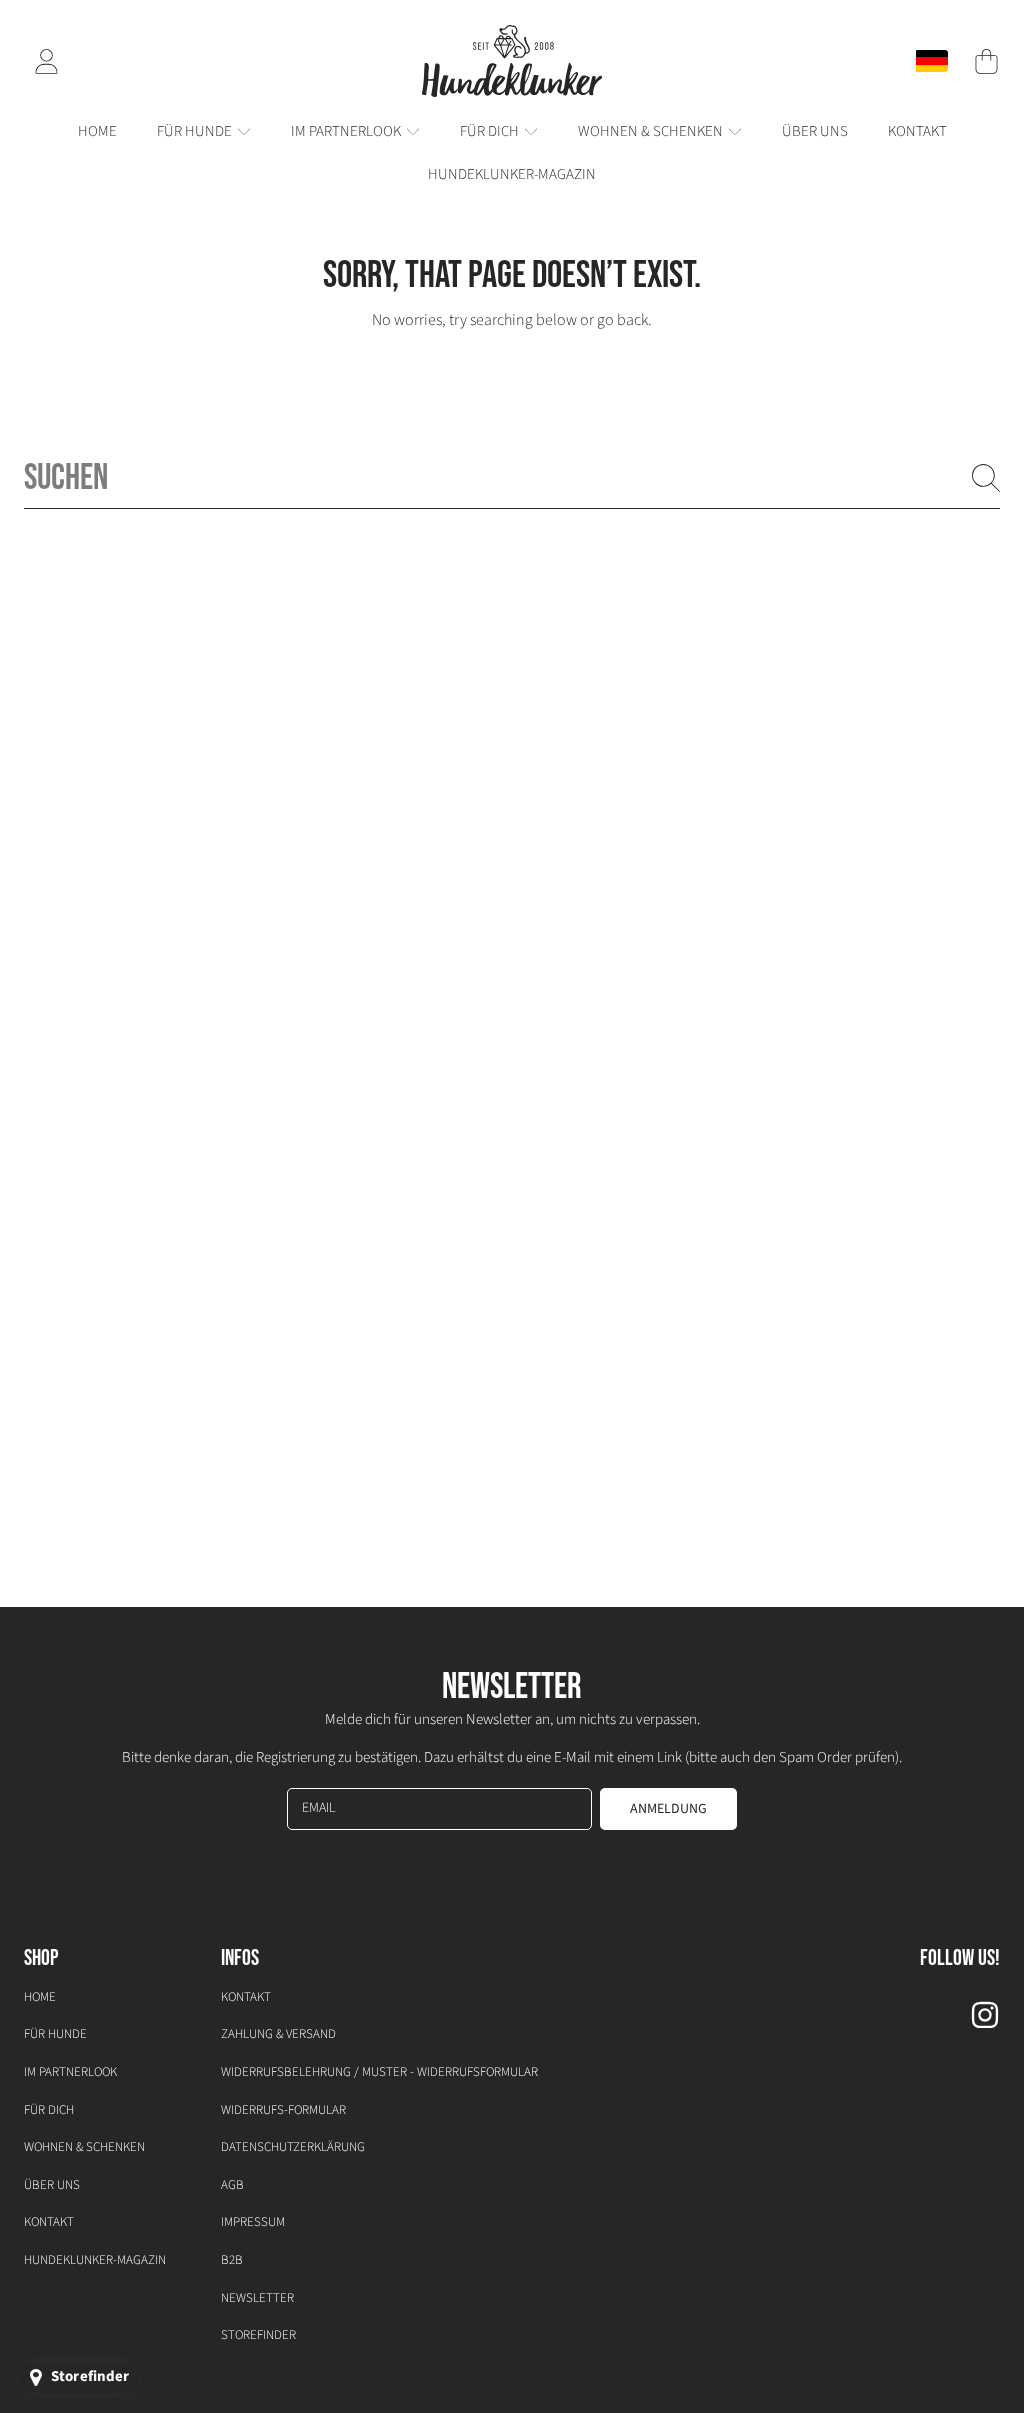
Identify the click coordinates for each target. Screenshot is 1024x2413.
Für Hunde (55, 2034)
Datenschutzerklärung (293, 2147)
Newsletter (257, 2298)
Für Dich (49, 2110)
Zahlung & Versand (278, 2034)
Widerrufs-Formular (283, 2110)
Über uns (52, 2185)
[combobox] (512, 478)
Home (40, 1997)
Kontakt (49, 2222)
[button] (986, 61)
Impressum (253, 2222)
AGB (232, 2185)
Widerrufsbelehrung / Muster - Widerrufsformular (379, 2072)
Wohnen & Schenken (84, 2147)
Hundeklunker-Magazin (95, 2260)
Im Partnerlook (70, 2072)
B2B (232, 2260)
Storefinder (258, 2335)
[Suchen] (986, 478)
